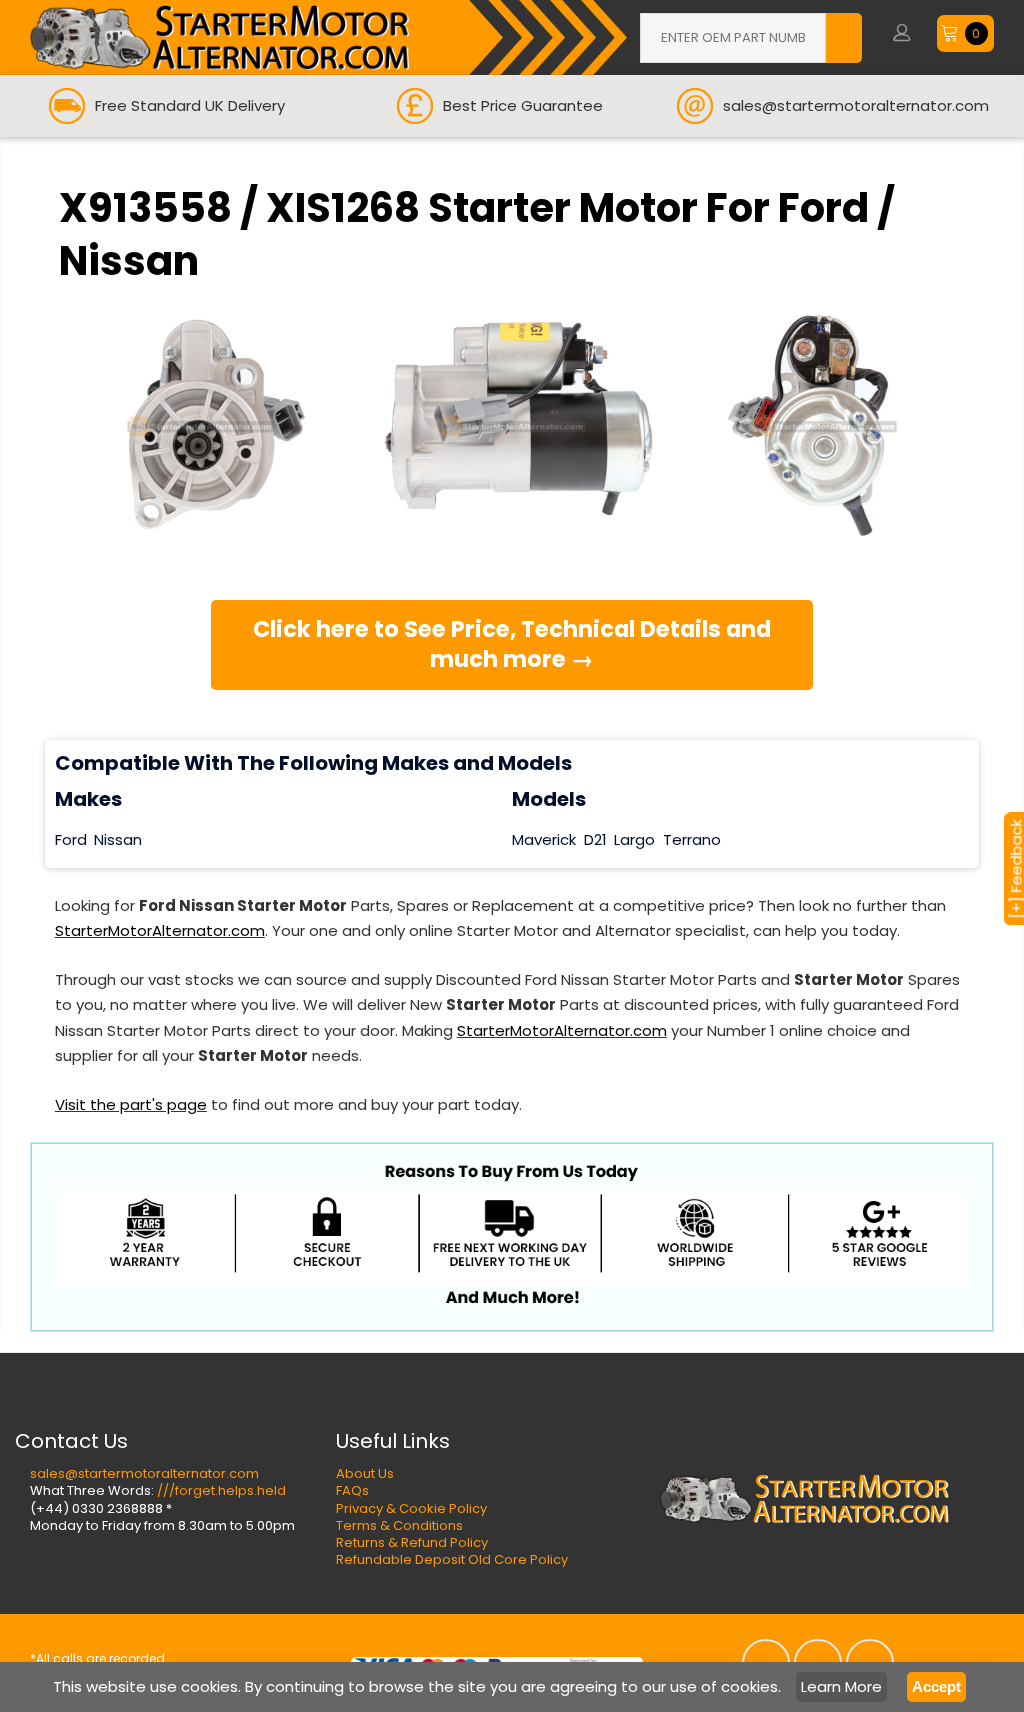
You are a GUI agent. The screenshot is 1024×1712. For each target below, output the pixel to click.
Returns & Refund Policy (412, 1542)
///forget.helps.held (221, 1490)
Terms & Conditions (399, 1525)
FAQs (352, 1490)
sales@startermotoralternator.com (144, 1473)
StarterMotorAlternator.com (160, 930)
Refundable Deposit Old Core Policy (452, 1559)
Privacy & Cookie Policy (411, 1508)
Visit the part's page (131, 1104)
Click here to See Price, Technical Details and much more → (512, 644)
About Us (365, 1473)
